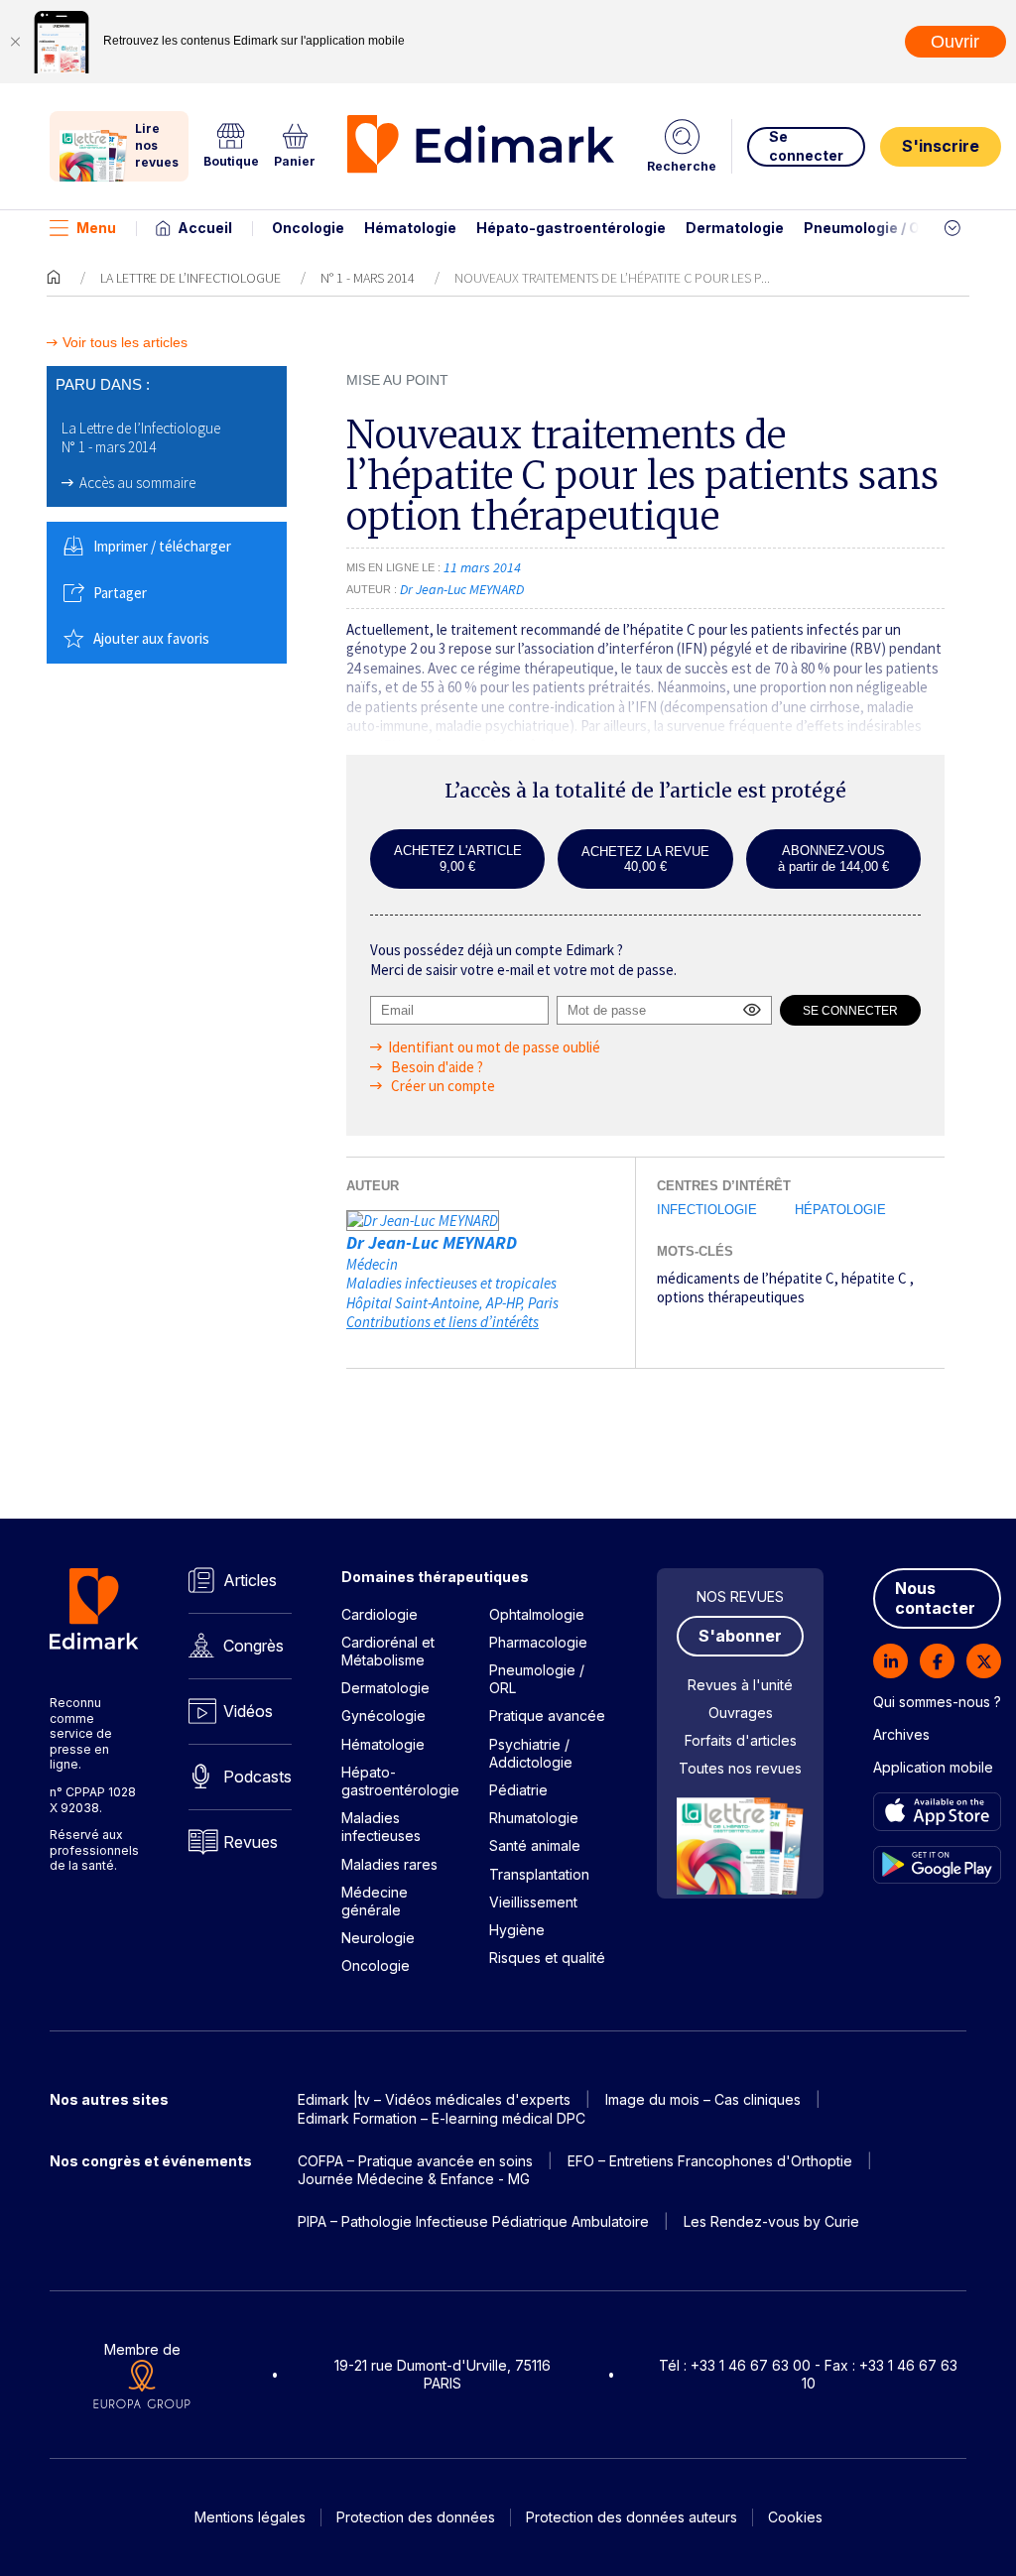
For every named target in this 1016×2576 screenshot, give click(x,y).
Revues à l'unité (740, 1685)
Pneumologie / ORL (871, 228)
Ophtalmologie (537, 1614)
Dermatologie (735, 228)
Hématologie (410, 228)
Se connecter (806, 145)
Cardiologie (380, 1614)
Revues (251, 1842)
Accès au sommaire (137, 483)
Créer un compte (442, 1086)
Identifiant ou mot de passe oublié (494, 1047)
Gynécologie (383, 1716)
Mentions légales (250, 2517)
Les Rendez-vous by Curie (771, 2221)
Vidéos (248, 1711)
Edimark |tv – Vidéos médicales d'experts (434, 2099)
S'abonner (740, 1636)
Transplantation (539, 1874)
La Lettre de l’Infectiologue (190, 278)
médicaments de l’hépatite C (746, 1278)
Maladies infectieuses (381, 1827)
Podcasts (257, 1777)
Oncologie (308, 228)
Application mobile (933, 1767)
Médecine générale (375, 1901)
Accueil (205, 228)
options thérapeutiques (731, 1297)
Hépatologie (840, 1210)
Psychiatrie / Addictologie (531, 1753)
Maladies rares (389, 1864)
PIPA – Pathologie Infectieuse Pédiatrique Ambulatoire (473, 2221)
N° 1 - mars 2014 (368, 278)
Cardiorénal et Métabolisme (388, 1651)
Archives (901, 1734)
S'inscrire (941, 146)
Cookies (795, 2517)
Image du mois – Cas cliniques (703, 2099)
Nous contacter (935, 1598)
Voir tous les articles (125, 343)
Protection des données (416, 2517)
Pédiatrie (518, 1790)
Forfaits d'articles (741, 1740)
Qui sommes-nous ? (937, 1702)
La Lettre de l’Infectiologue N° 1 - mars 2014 (141, 438)
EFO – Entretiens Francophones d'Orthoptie (710, 2161)
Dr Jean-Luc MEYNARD (432, 1242)
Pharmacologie (538, 1642)
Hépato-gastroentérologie (571, 228)
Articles (250, 1580)
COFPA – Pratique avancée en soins (415, 2161)
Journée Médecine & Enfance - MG (414, 2179)
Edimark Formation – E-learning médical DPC (442, 2118)
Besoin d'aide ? (436, 1067)
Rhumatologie (534, 1818)
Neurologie (378, 1938)
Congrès (254, 1646)
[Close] (15, 42)
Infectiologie (707, 1210)
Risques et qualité (547, 1958)
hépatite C (876, 1278)
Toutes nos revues (740, 1768)
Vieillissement (533, 1902)
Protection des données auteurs (632, 2517)
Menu (96, 228)
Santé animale (535, 1845)
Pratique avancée (547, 1716)
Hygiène (517, 1930)
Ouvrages (741, 1713)
